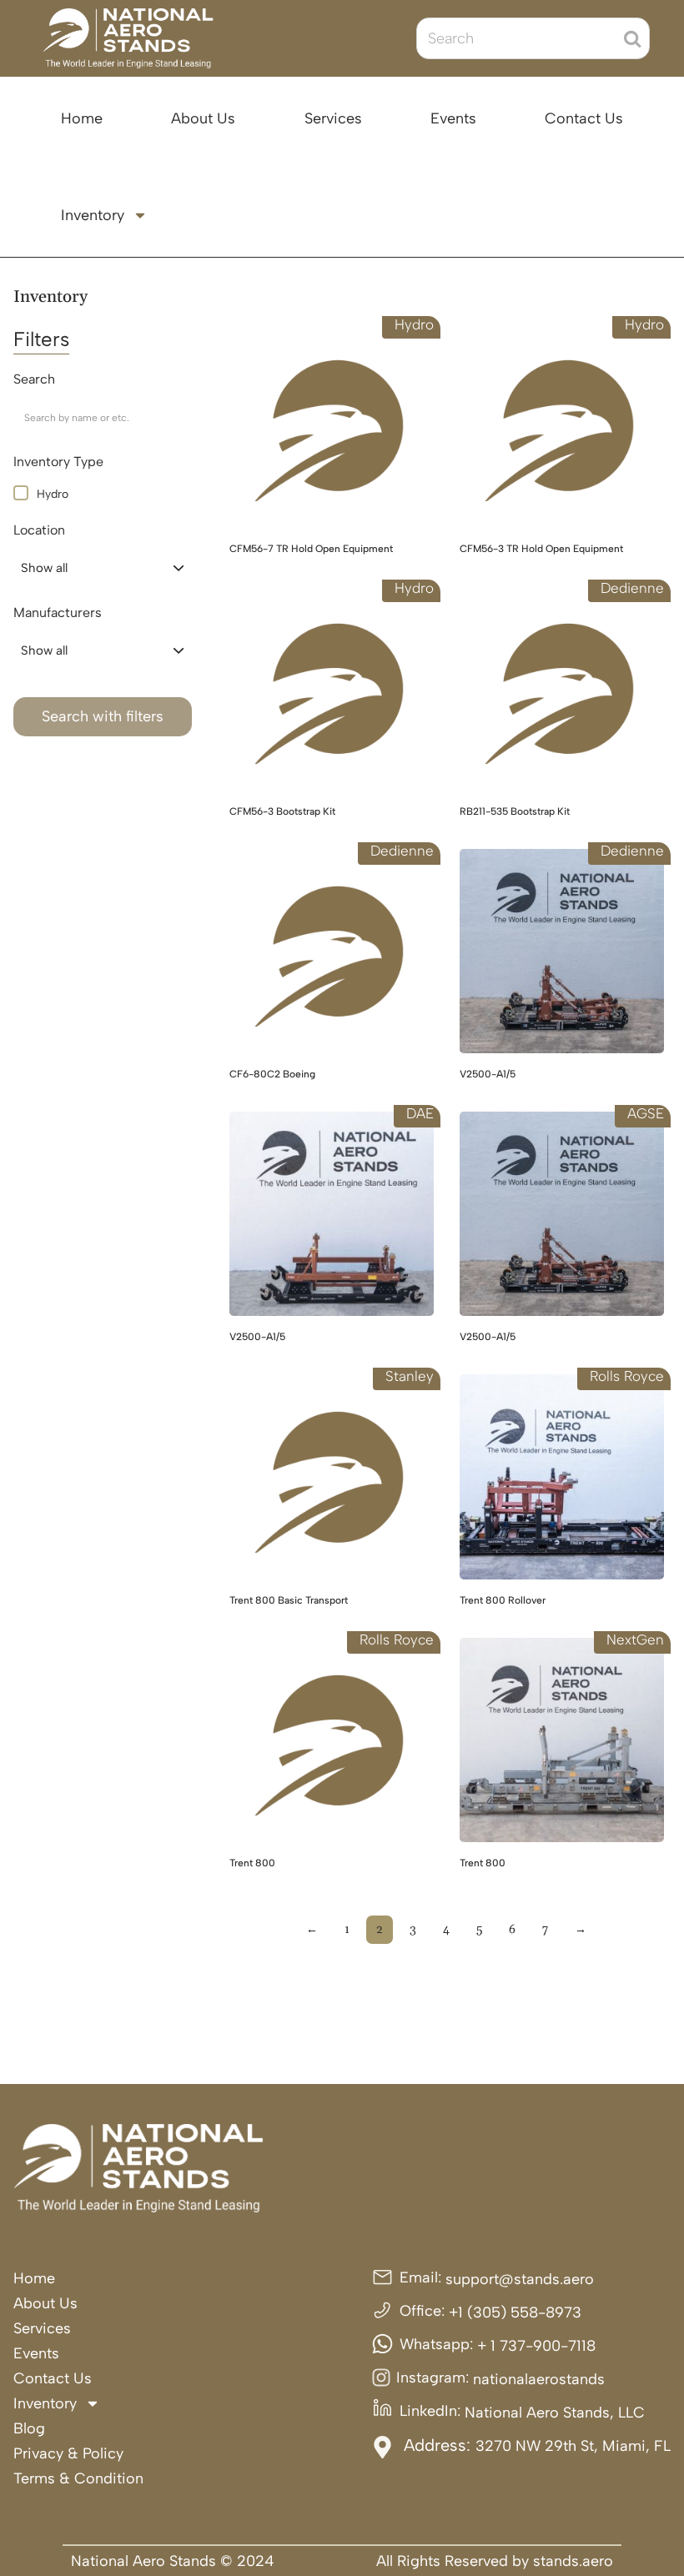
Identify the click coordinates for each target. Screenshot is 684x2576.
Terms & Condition (78, 2478)
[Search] (632, 38)
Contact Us (584, 118)
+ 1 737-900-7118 (536, 2346)
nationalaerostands (539, 2379)
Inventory (93, 215)
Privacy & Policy (68, 2453)
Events (453, 118)
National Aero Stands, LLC (555, 2413)
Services (333, 118)
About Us (203, 118)
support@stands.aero (520, 2279)
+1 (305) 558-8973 (515, 2312)
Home (82, 118)
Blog (29, 2428)
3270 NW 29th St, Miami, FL (573, 2446)
